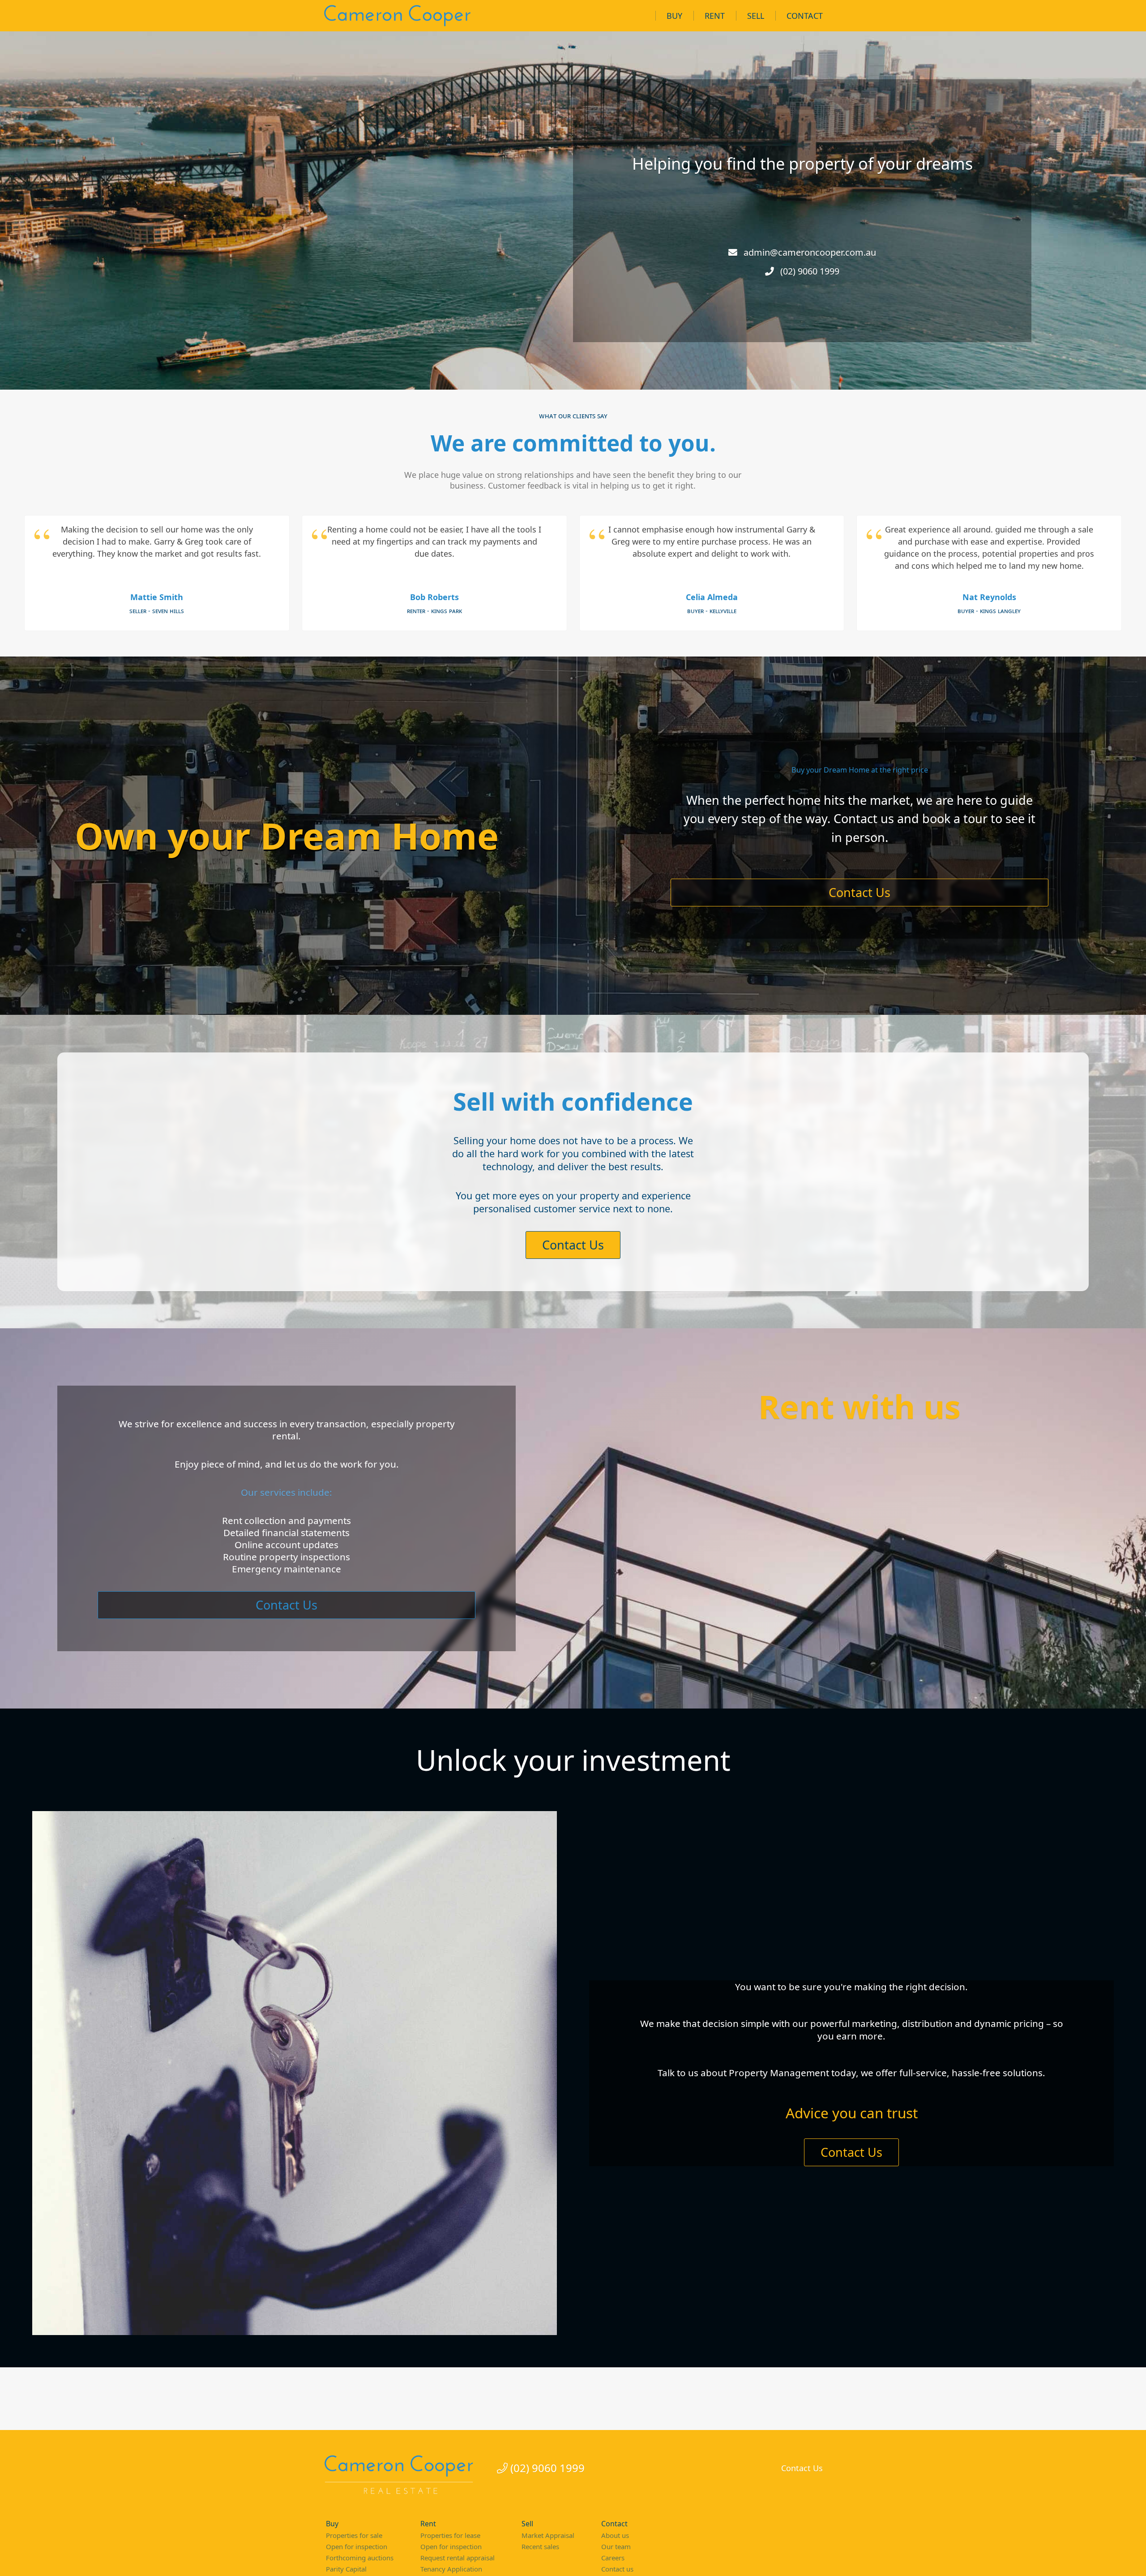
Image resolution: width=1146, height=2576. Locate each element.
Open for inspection (357, 2546)
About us (615, 2535)
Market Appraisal (548, 2535)
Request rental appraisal (458, 2558)
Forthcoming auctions (360, 2558)
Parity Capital (346, 2569)
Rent (715, 16)
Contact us (617, 2569)
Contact (805, 16)
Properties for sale (354, 2535)
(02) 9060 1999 (546, 2468)
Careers (613, 2558)
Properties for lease (450, 2535)
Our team (616, 2546)
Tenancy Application (451, 2569)
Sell (756, 16)
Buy (674, 16)
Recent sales (540, 2546)
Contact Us (859, 892)
